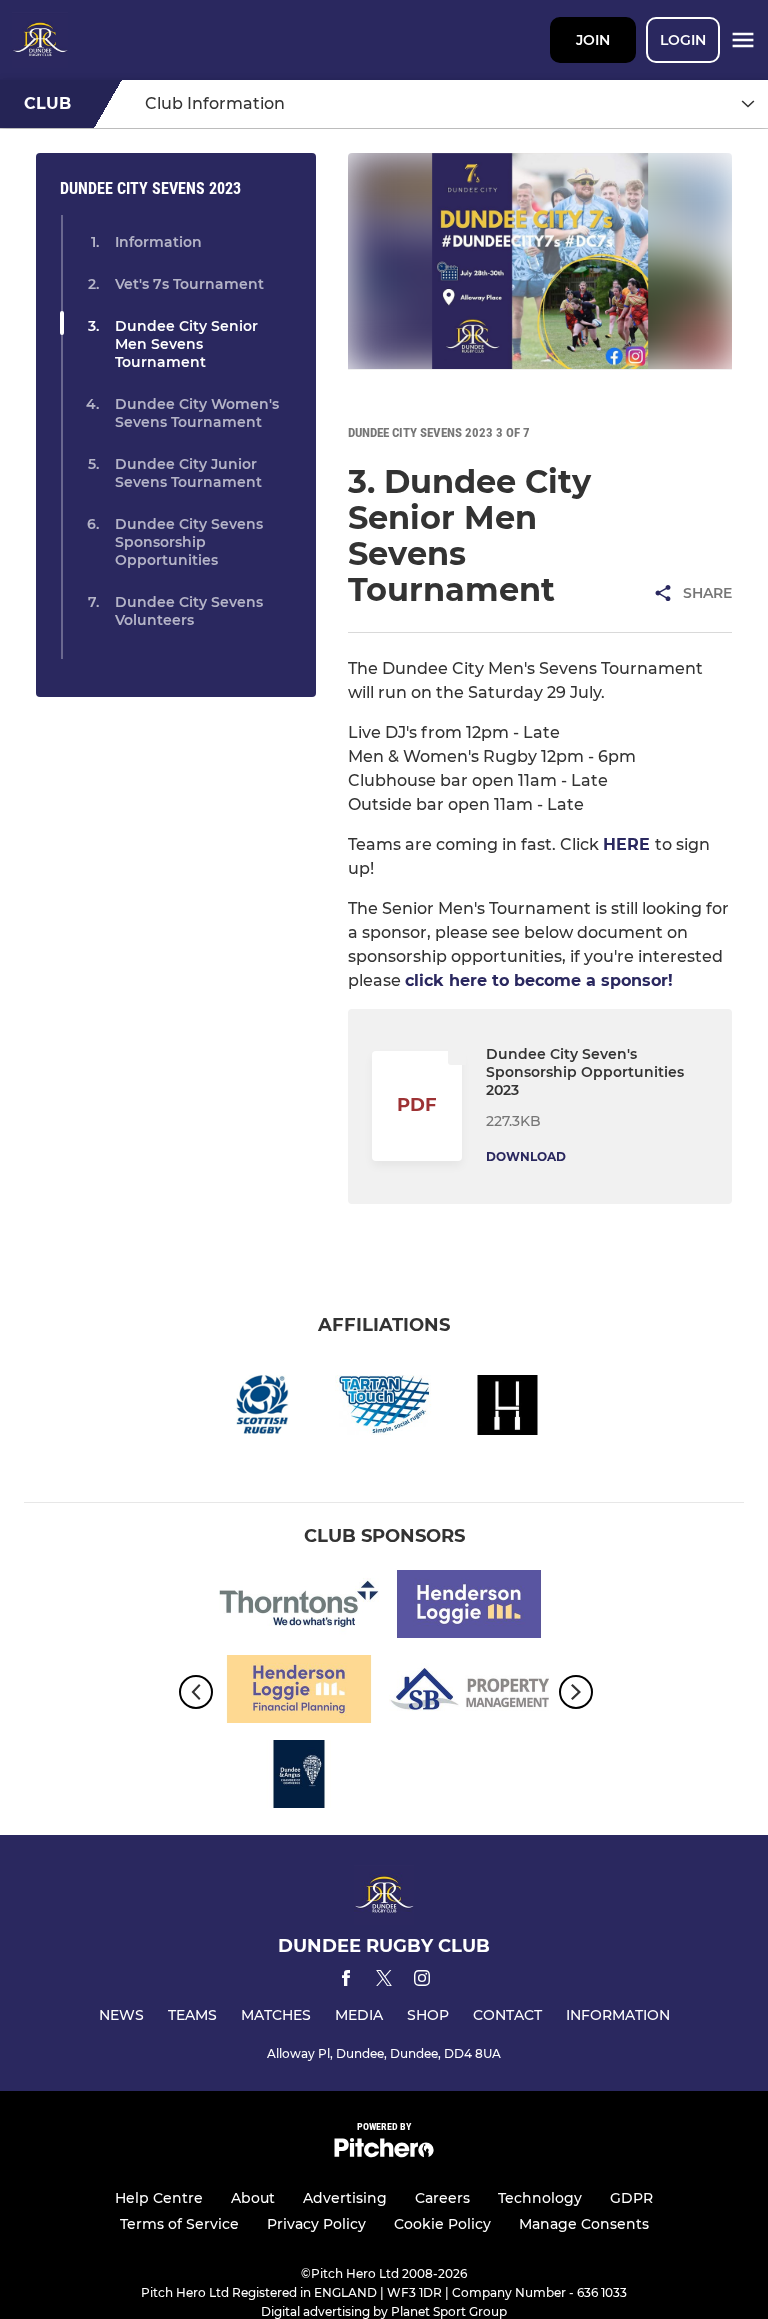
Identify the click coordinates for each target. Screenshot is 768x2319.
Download (526, 1156)
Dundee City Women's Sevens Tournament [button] (197, 413)
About (253, 2198)
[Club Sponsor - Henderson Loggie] (469, 1607)
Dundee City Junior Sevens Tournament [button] (188, 473)
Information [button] (158, 242)
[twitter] (384, 1981)
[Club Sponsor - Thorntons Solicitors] (299, 1607)
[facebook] (346, 1981)
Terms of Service (179, 2224)
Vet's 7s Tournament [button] (189, 284)
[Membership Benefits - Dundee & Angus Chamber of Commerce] (299, 1777)
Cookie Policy (442, 2224)
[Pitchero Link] (384, 2152)
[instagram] (422, 1981)
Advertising (345, 2198)
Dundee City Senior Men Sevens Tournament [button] (186, 344)
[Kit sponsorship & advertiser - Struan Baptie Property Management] (469, 1692)
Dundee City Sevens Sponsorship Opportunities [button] (189, 542)
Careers (442, 2198)
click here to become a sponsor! (539, 980)
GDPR (631, 2198)
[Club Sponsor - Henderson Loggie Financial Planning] (299, 1692)
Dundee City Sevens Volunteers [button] (189, 611)
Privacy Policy (316, 2224)
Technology (540, 2198)
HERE (629, 844)
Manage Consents (584, 2224)
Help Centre (159, 2198)
